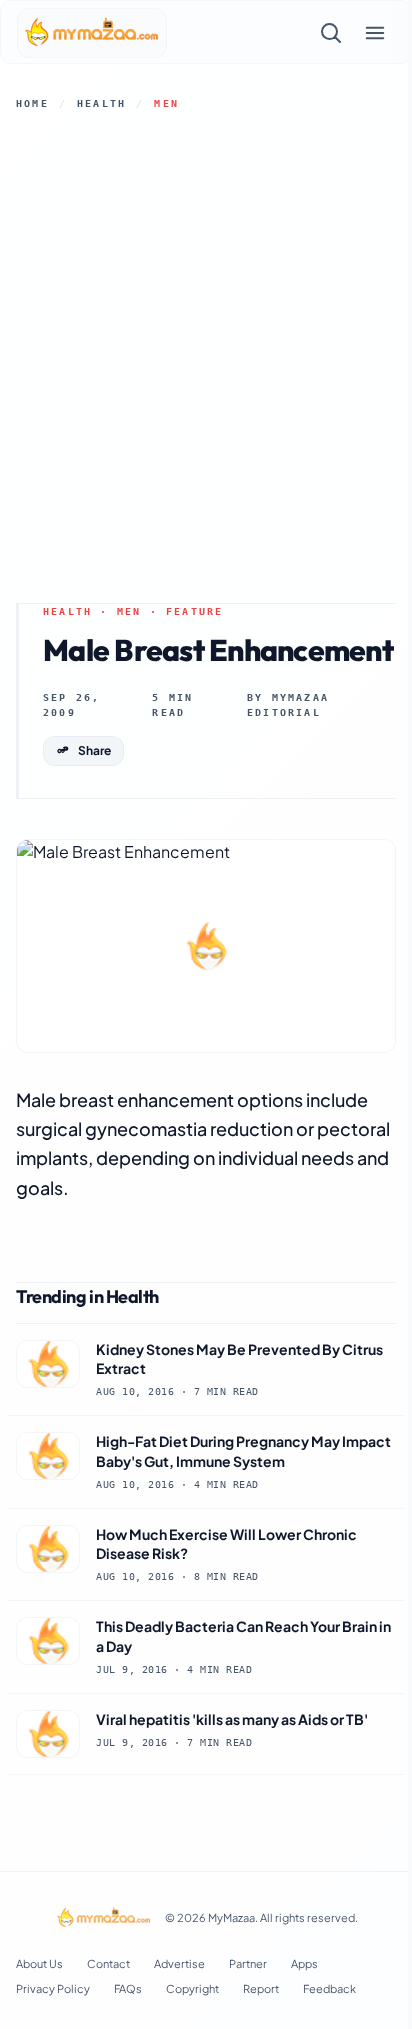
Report (261, 1988)
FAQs (128, 1988)
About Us (39, 1963)
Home (32, 103)
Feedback (329, 1988)
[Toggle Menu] (375, 33)
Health (101, 103)
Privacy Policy (53, 1988)
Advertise (179, 1963)
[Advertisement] (206, 357)
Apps (304, 1963)
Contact (108, 1963)
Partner (248, 1963)
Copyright (192, 1988)
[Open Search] (331, 33)
